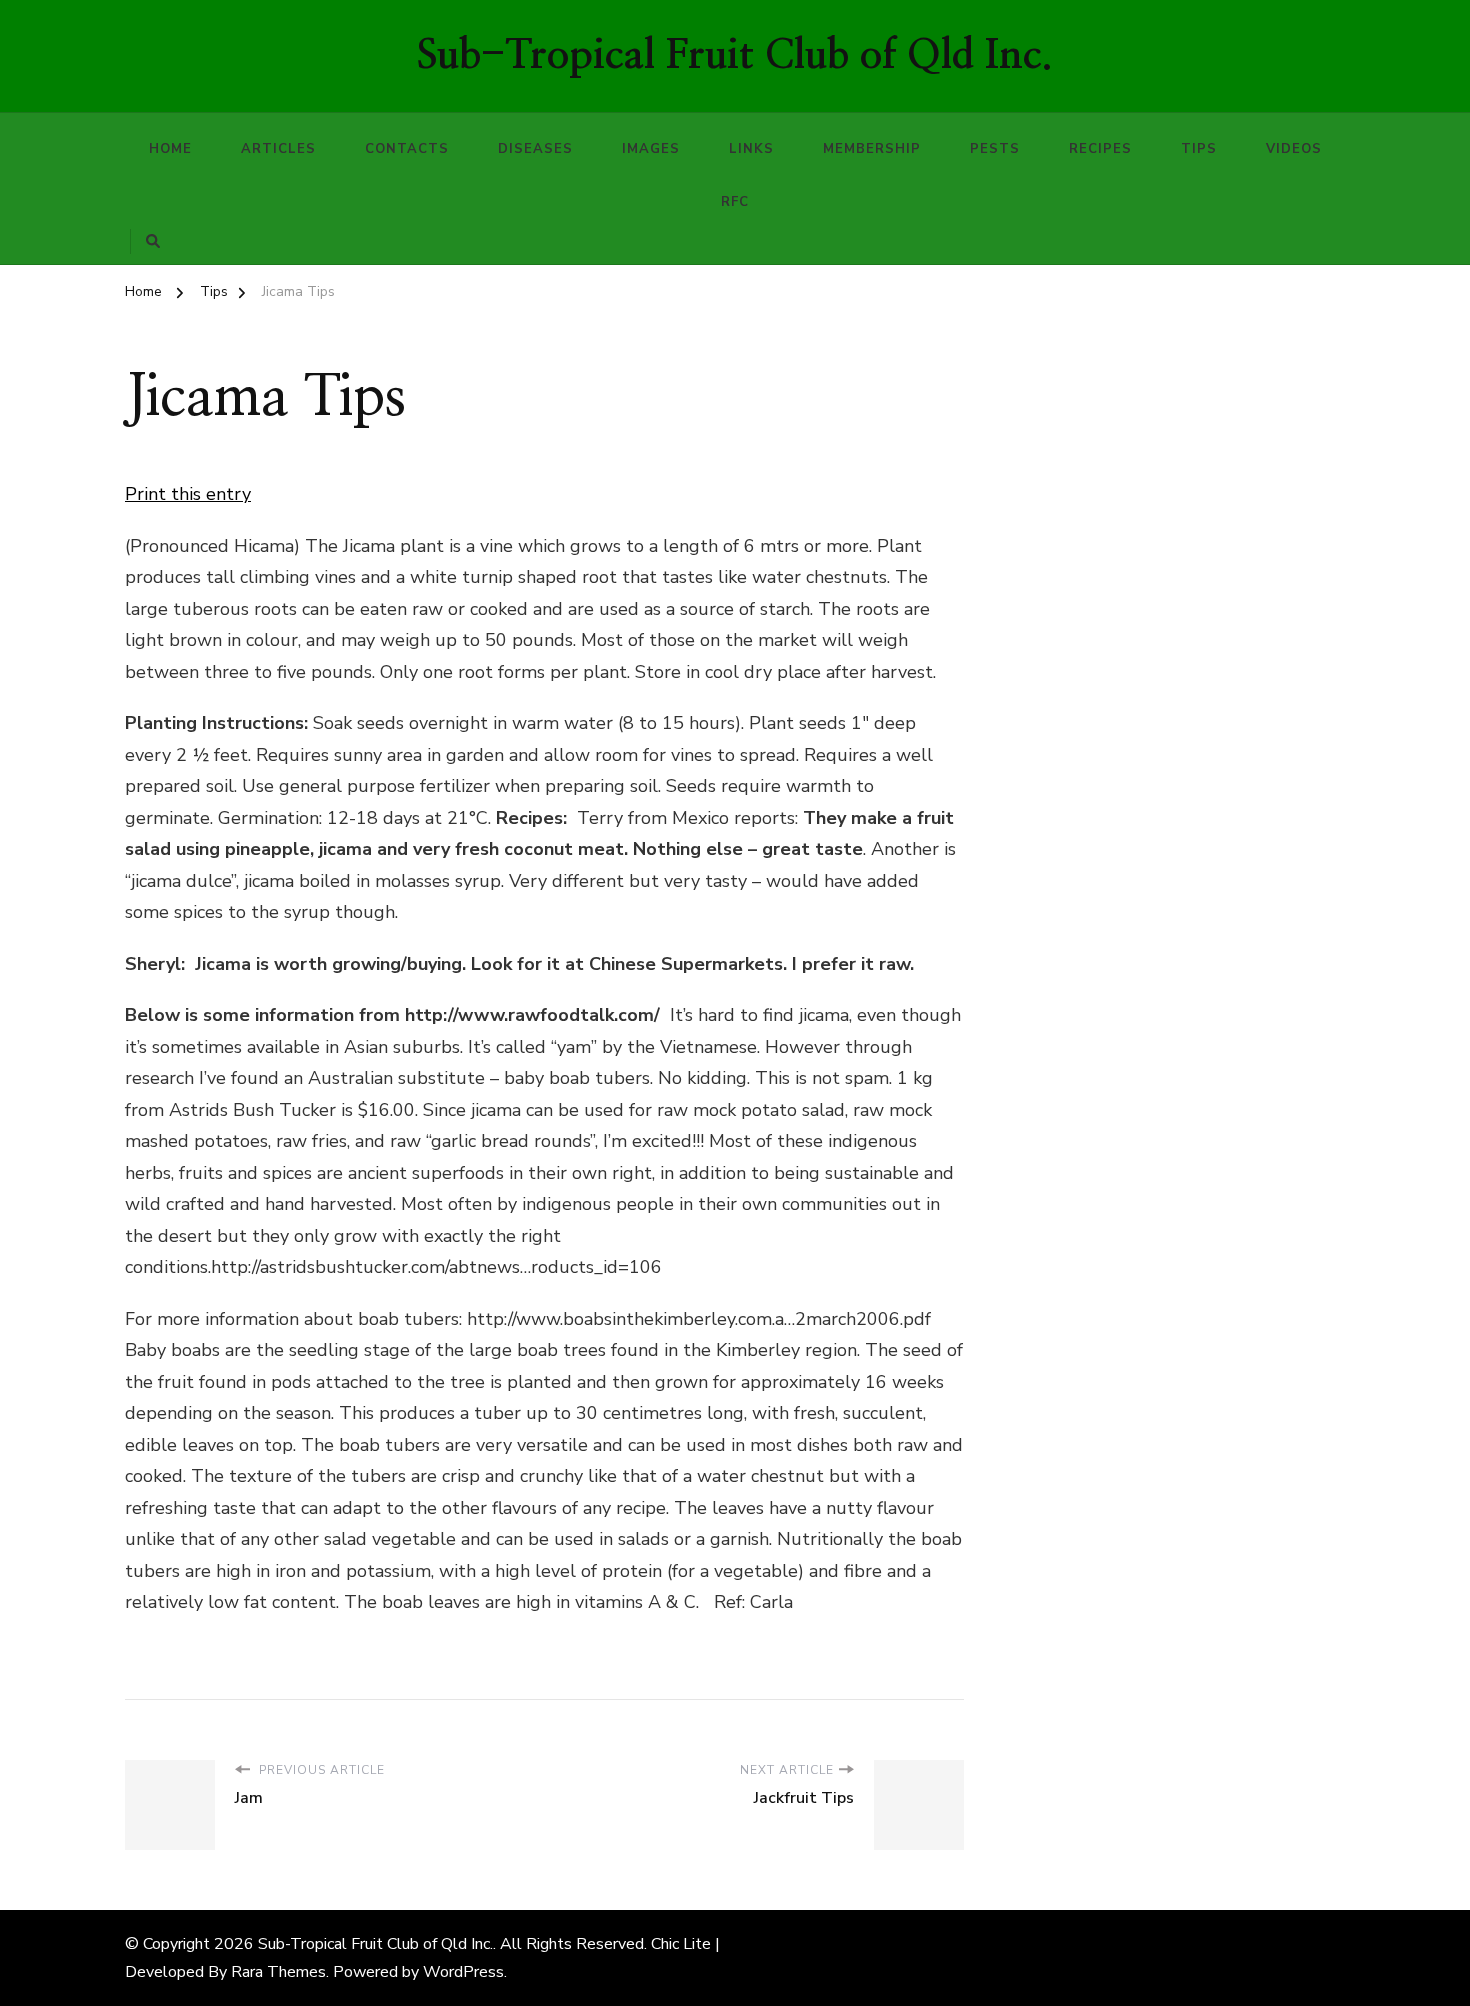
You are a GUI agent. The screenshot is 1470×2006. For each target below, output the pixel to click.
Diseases (535, 149)
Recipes (1100, 149)
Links (751, 149)
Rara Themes (278, 1972)
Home (170, 149)
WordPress (463, 1972)
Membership (872, 149)
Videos (1294, 149)
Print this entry (188, 494)
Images (651, 149)
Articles (278, 149)
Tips (1199, 149)
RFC (735, 202)
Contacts (407, 149)
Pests (995, 149)
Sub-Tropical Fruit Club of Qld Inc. (735, 56)
